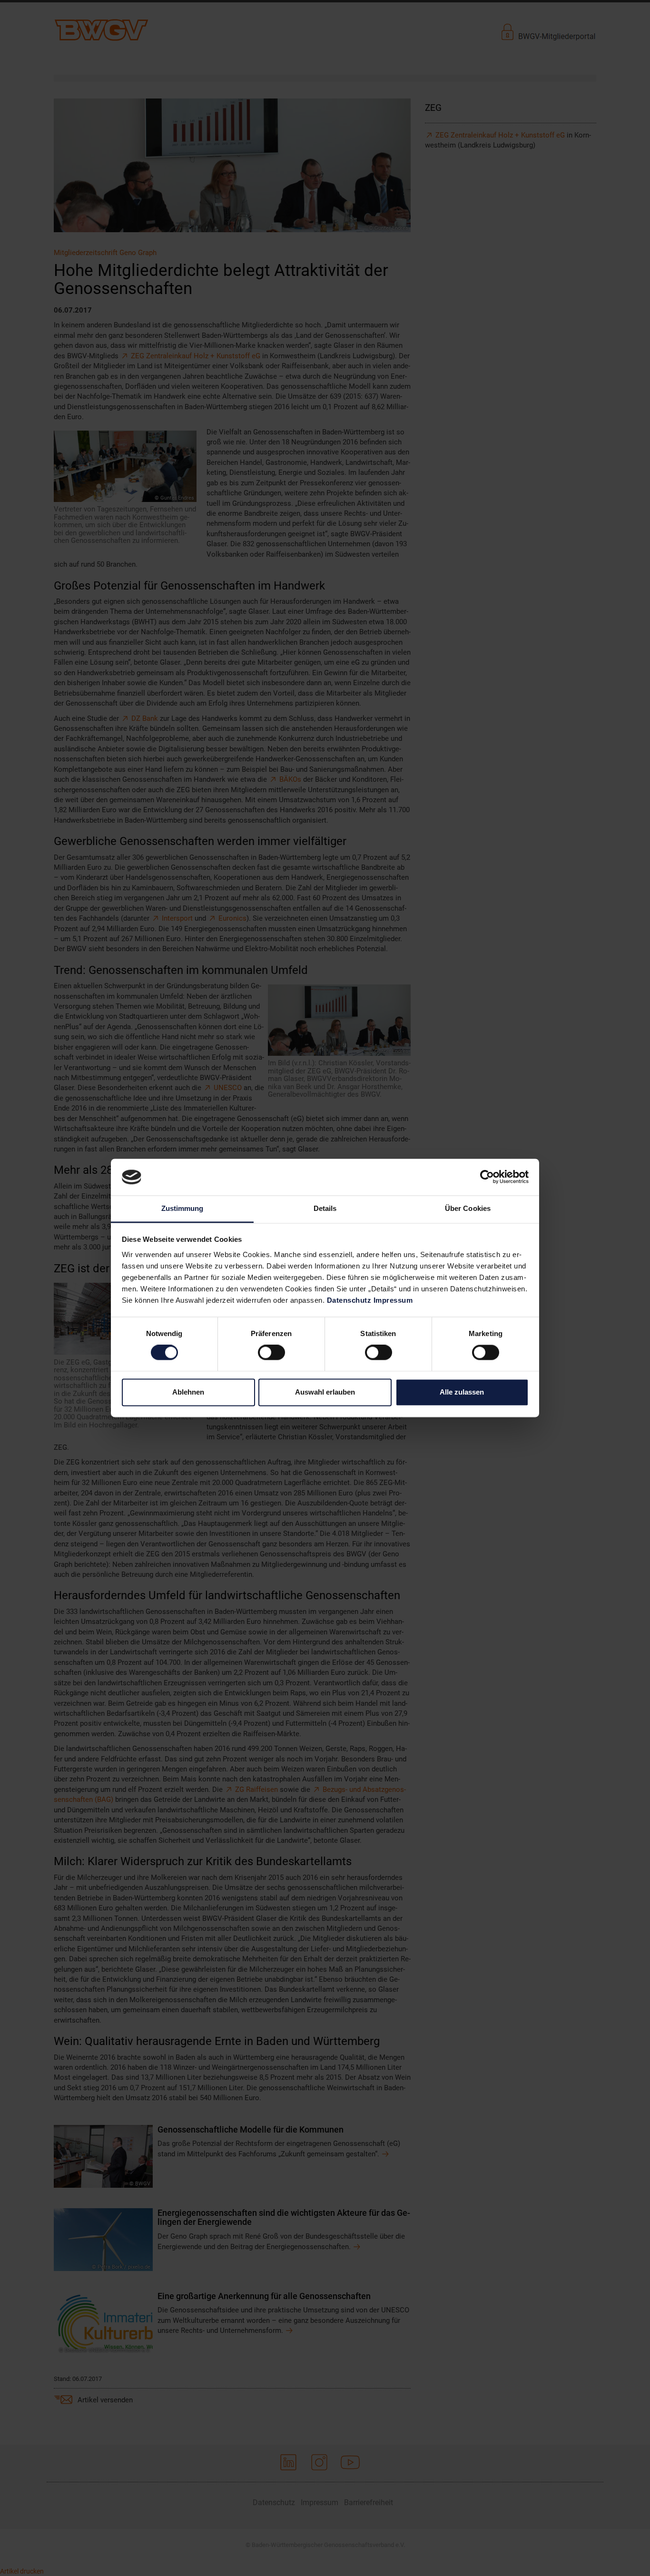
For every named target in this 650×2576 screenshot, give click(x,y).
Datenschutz (349, 1300)
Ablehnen (188, 1392)
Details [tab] (325, 1208)
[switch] (271, 1353)
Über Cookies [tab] (468, 1208)
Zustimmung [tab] (182, 1208)
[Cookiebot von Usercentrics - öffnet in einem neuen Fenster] (487, 1177)
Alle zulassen (462, 1392)
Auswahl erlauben (325, 1392)
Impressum (393, 1300)
